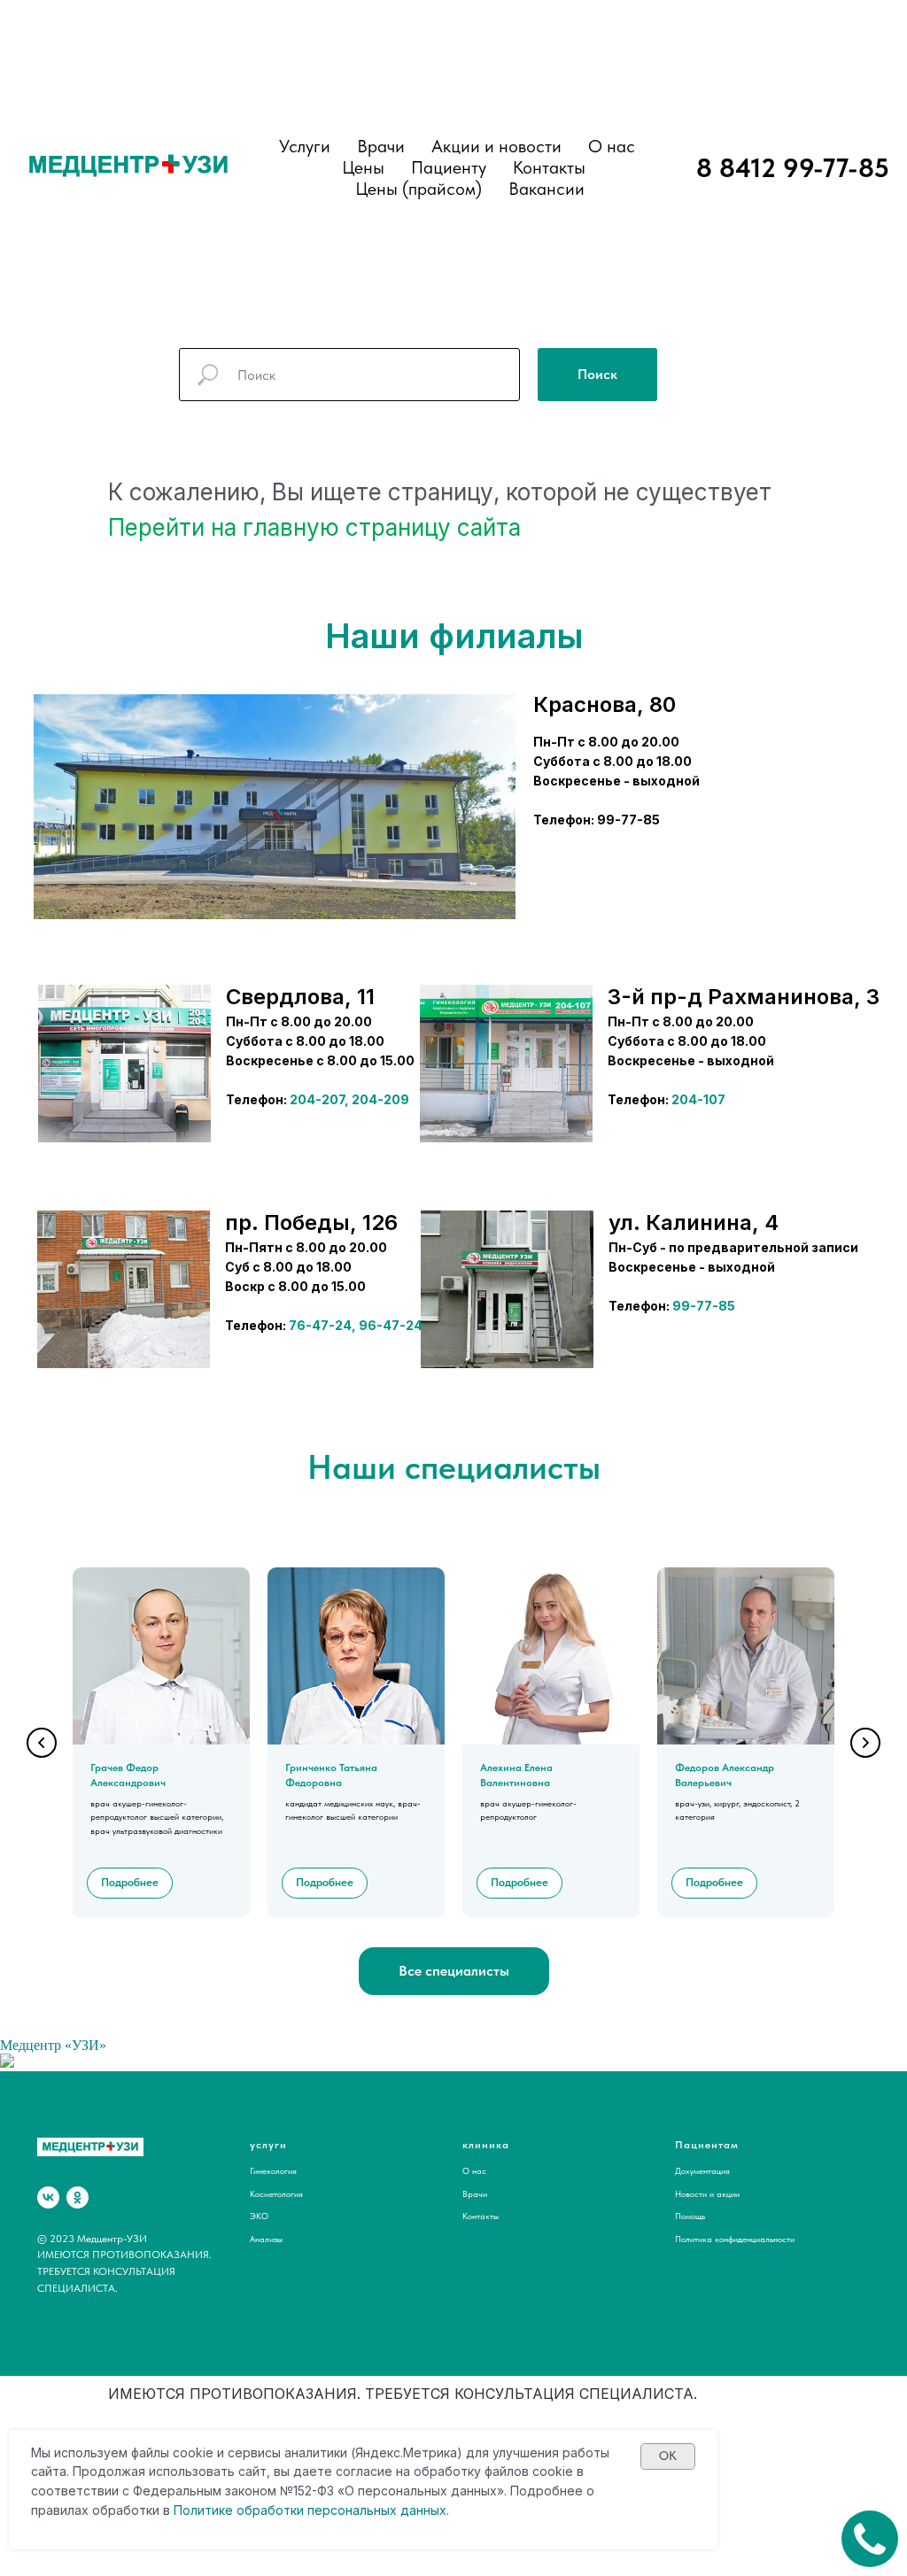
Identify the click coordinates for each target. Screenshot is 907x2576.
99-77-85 (704, 1306)
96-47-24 (391, 1325)
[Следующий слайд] (865, 1743)
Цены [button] (363, 167)
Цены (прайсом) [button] (419, 189)
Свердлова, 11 (300, 997)
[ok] (78, 2197)
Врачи (475, 2193)
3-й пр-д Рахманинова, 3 (744, 997)
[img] (124, 1064)
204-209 (380, 1099)
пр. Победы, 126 (311, 1222)
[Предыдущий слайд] (42, 1743)
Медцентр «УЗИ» (53, 2045)
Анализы (266, 2239)
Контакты (549, 167)
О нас (612, 146)
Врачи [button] (381, 146)
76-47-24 (320, 1325)
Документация (702, 2170)
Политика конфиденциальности (735, 2239)
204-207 (317, 1099)
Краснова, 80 (605, 704)
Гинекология (273, 2170)
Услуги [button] (305, 146)
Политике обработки (239, 2510)
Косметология (276, 2193)
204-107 (698, 1099)
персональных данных (377, 2510)
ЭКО (259, 2216)
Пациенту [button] (449, 167)
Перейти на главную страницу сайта (314, 527)
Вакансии (547, 189)
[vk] (48, 2197)
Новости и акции (707, 2193)
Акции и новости (496, 146)
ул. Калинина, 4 (694, 1222)
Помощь (690, 2216)
